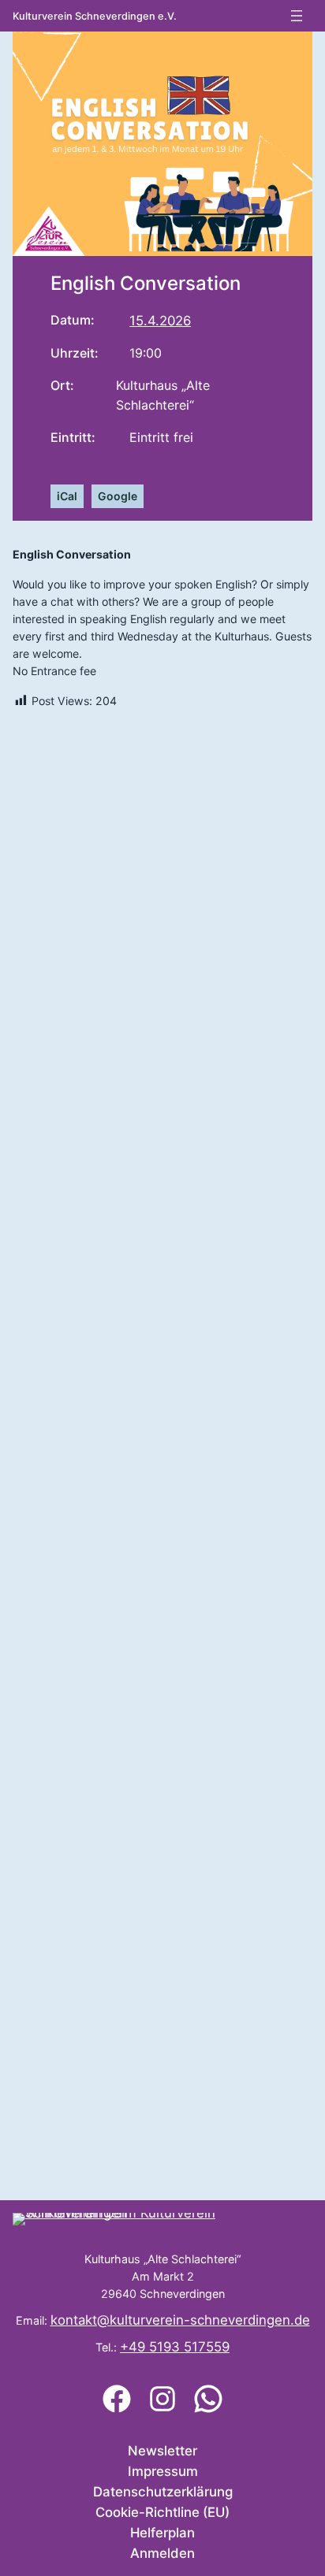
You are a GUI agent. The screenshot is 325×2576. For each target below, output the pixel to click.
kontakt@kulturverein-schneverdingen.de (180, 2320)
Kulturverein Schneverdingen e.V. (95, 16)
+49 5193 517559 (175, 2347)
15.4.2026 (160, 321)
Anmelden (162, 2553)
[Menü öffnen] (297, 16)
